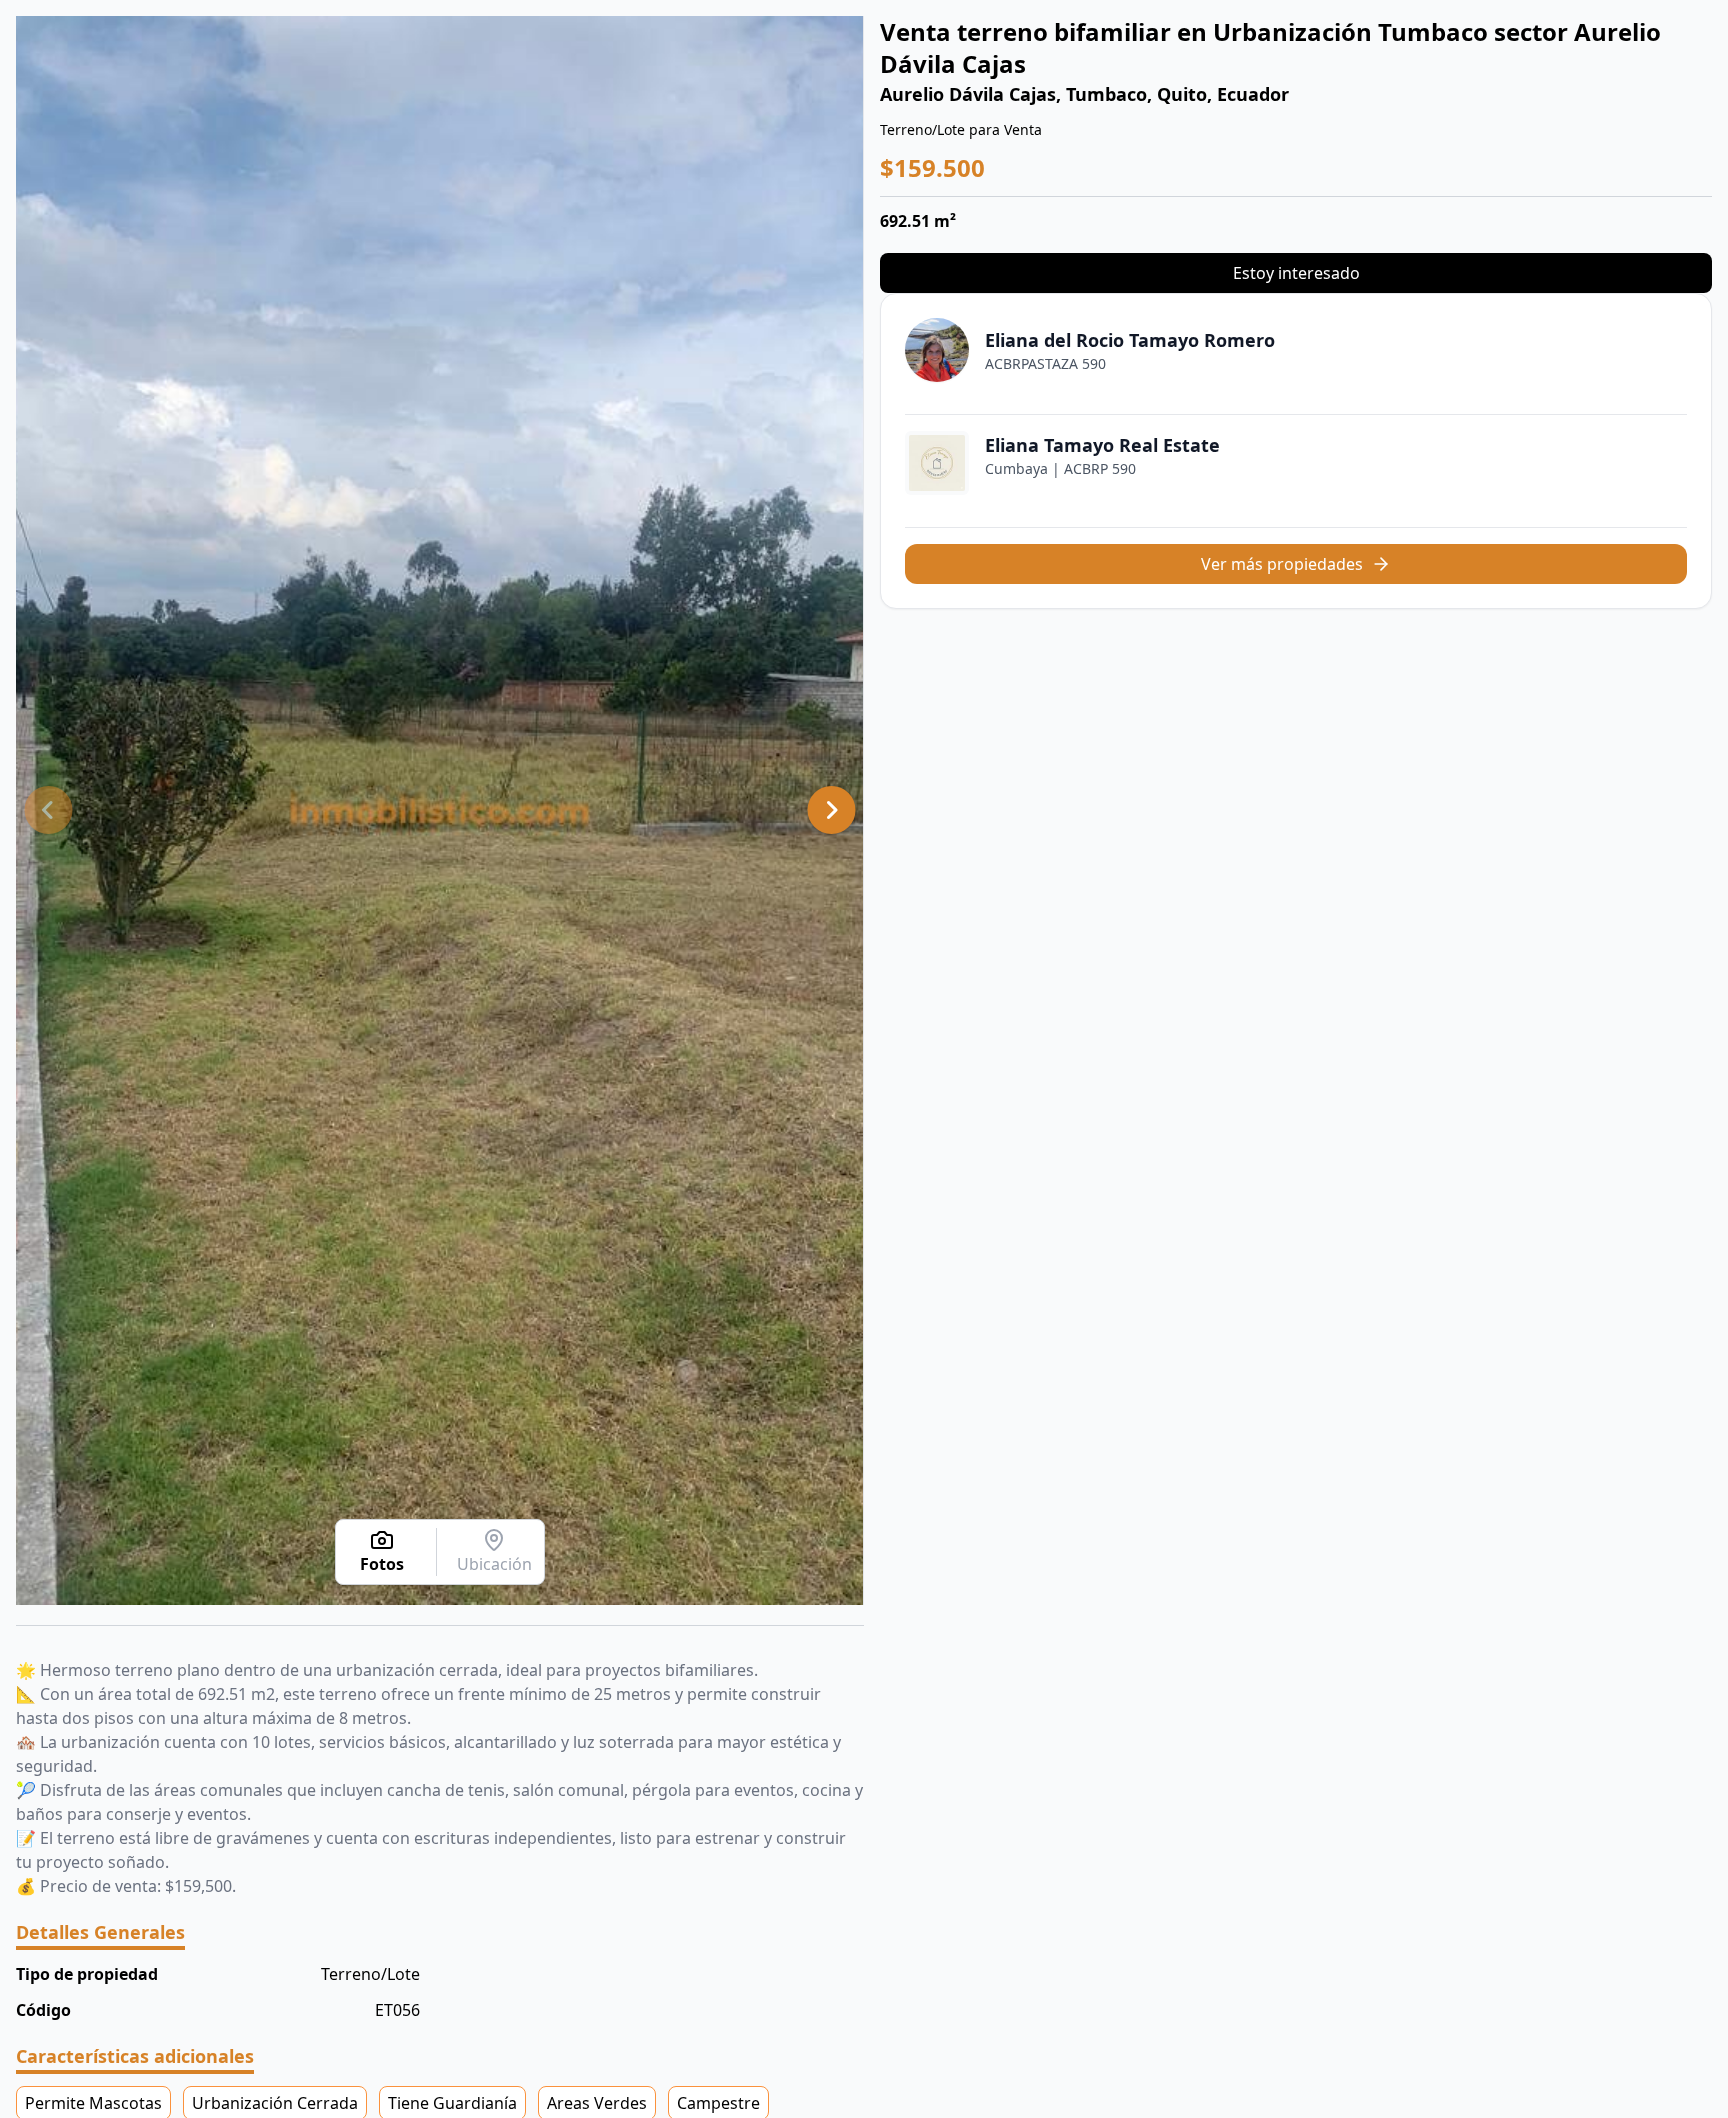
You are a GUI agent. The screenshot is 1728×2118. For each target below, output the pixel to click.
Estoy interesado (1296, 273)
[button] (48, 810)
